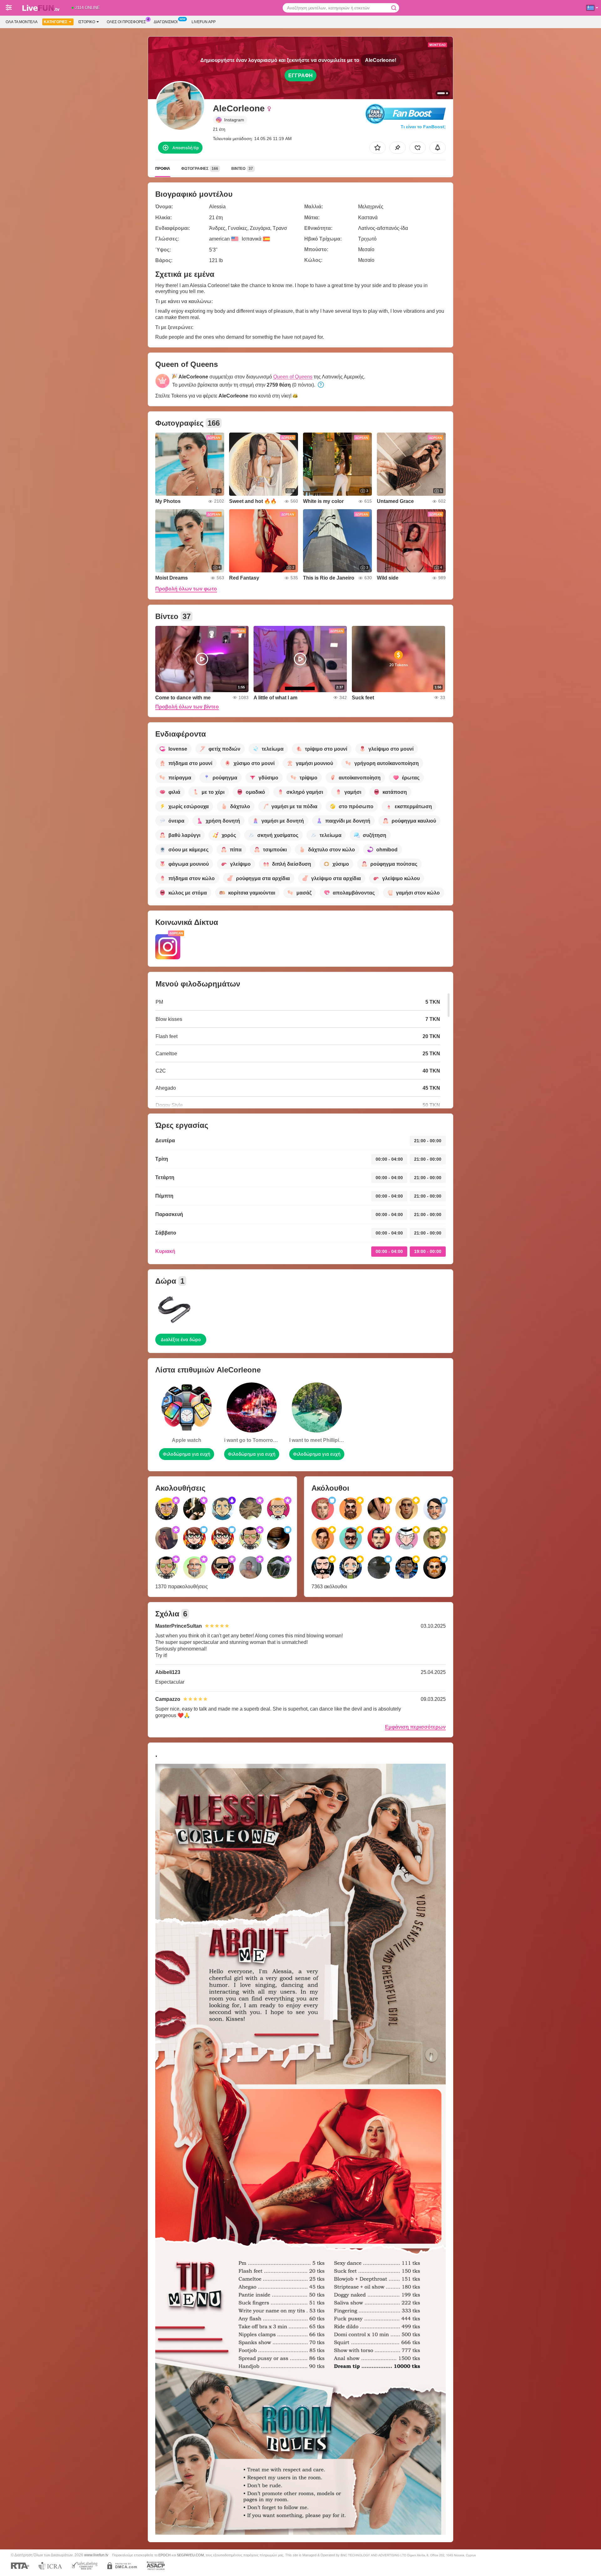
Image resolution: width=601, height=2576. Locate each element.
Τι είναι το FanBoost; (423, 127)
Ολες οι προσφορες (126, 22)
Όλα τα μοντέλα (22, 22)
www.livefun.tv (96, 2555)
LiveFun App (204, 22)
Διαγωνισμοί (166, 22)
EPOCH (164, 2555)
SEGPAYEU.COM (190, 2555)
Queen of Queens (293, 377)
